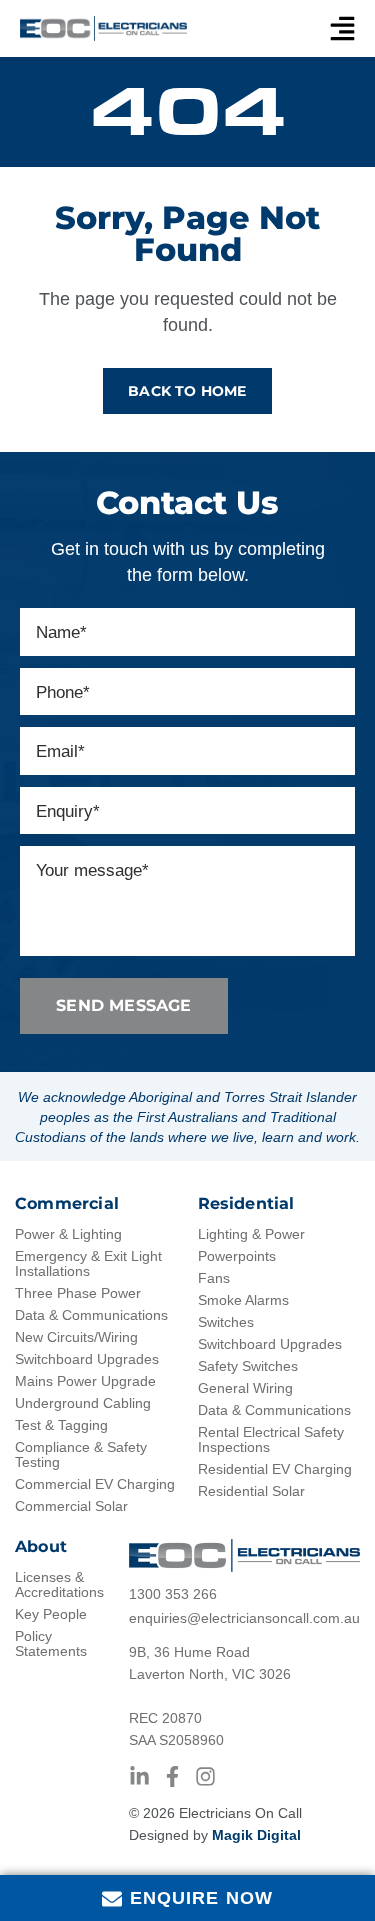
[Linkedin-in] (139, 1776)
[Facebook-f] (172, 1776)
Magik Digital (256, 1835)
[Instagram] (205, 1776)
